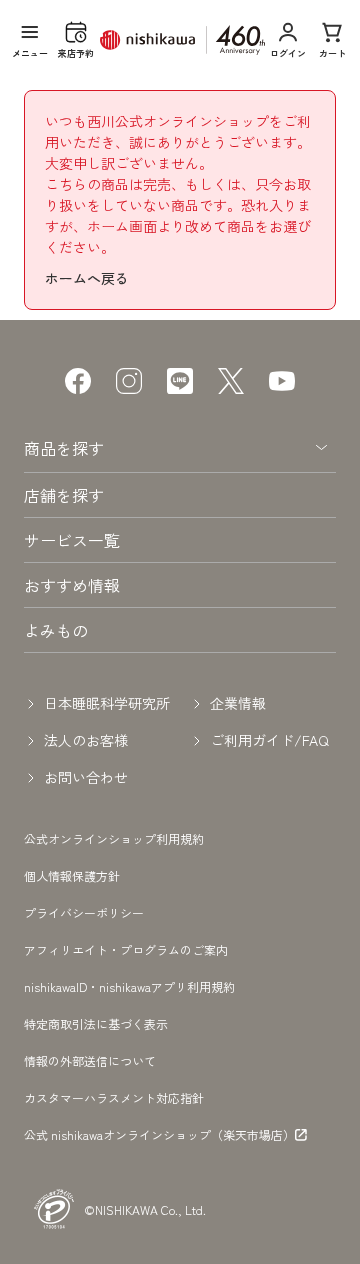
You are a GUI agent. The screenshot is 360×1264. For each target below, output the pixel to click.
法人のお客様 (86, 740)
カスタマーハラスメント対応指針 (114, 1097)
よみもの (56, 630)
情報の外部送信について (90, 1060)
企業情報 (238, 703)
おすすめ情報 (72, 585)
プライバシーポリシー (84, 912)
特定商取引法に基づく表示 (96, 1023)
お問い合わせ (86, 777)
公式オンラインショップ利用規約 (114, 838)
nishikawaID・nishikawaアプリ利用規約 (129, 986)
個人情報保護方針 (72, 875)
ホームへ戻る (87, 278)
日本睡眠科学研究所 (107, 703)
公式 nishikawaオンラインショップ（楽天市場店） (159, 1135)
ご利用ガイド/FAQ (269, 740)
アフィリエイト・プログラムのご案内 (126, 949)
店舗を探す (64, 495)
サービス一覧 (72, 540)
